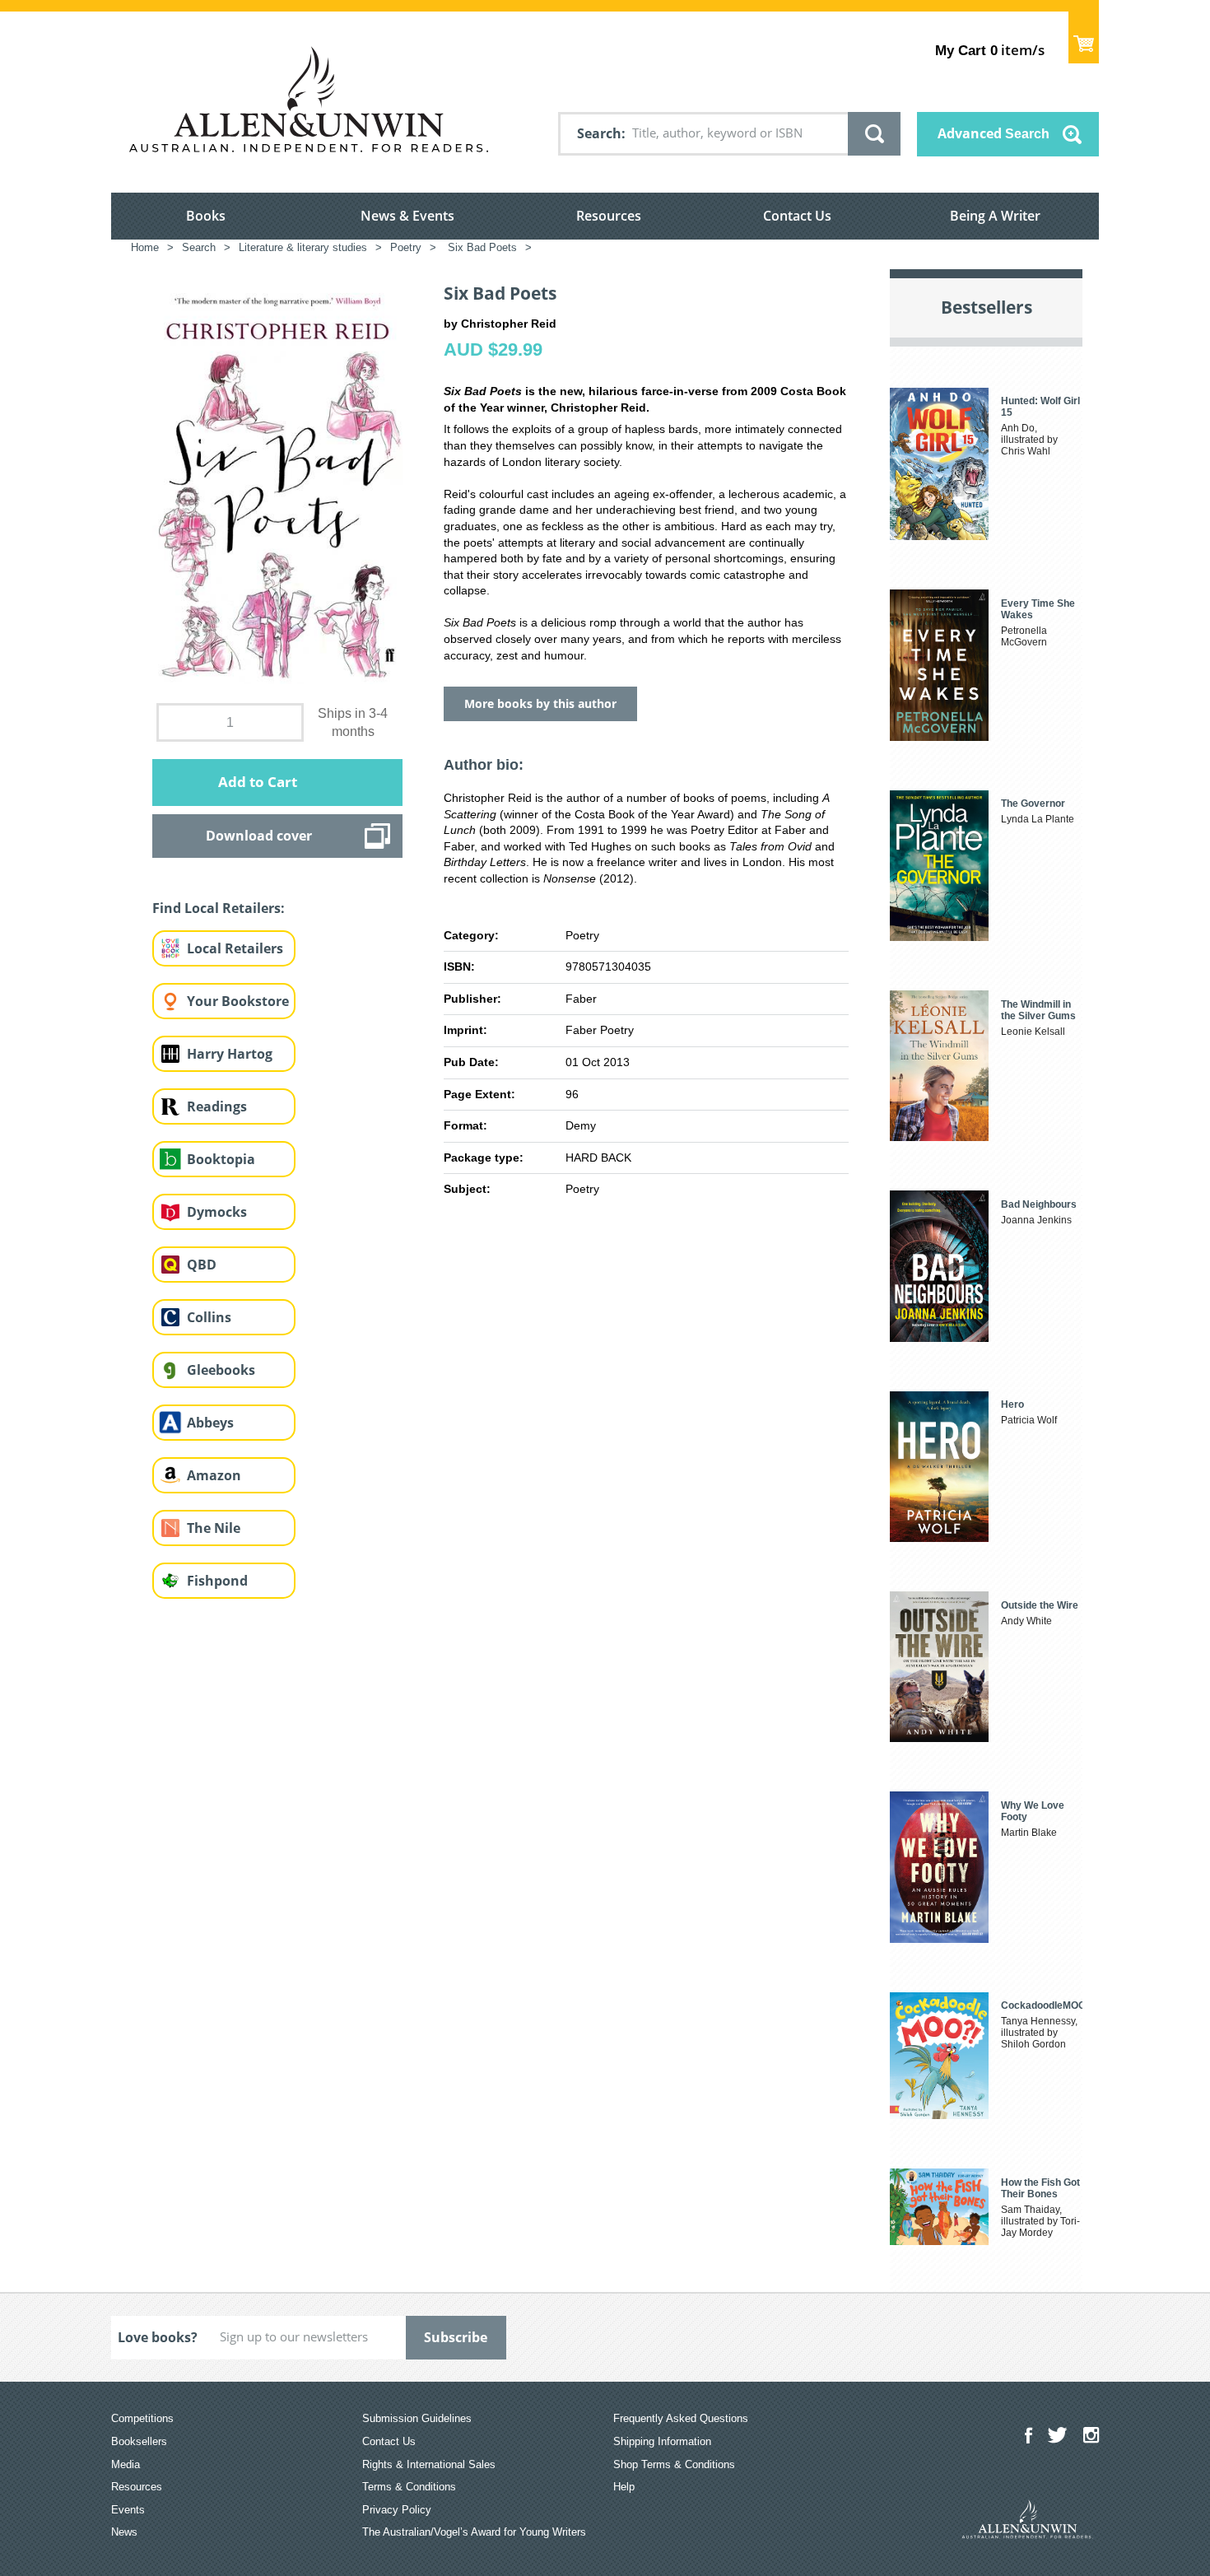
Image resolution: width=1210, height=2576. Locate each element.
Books (206, 216)
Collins (209, 1317)
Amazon (214, 1475)
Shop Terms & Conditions (674, 2464)
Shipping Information (662, 2441)
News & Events (407, 216)
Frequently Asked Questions (681, 2418)
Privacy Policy (397, 2510)
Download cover (259, 836)
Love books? (158, 2337)
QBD (202, 1265)
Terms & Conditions (409, 2487)
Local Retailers (235, 948)
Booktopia (221, 1159)
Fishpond (217, 1581)
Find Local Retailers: (219, 908)
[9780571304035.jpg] (277, 482)
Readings (217, 1106)
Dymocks (217, 1212)
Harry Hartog (230, 1054)
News (124, 2532)
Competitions (142, 2418)
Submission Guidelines (417, 2418)
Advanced (994, 133)
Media (126, 2464)
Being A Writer (995, 216)
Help (624, 2487)
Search (599, 133)
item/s (990, 50)
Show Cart (1084, 37)
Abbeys (210, 1423)
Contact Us (797, 216)
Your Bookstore (238, 1001)
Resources (609, 216)
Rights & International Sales (429, 2464)
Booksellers (139, 2441)
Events (128, 2510)
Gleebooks (221, 1370)
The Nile (214, 1528)
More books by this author (540, 703)
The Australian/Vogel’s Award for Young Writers (474, 2532)
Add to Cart (258, 782)
